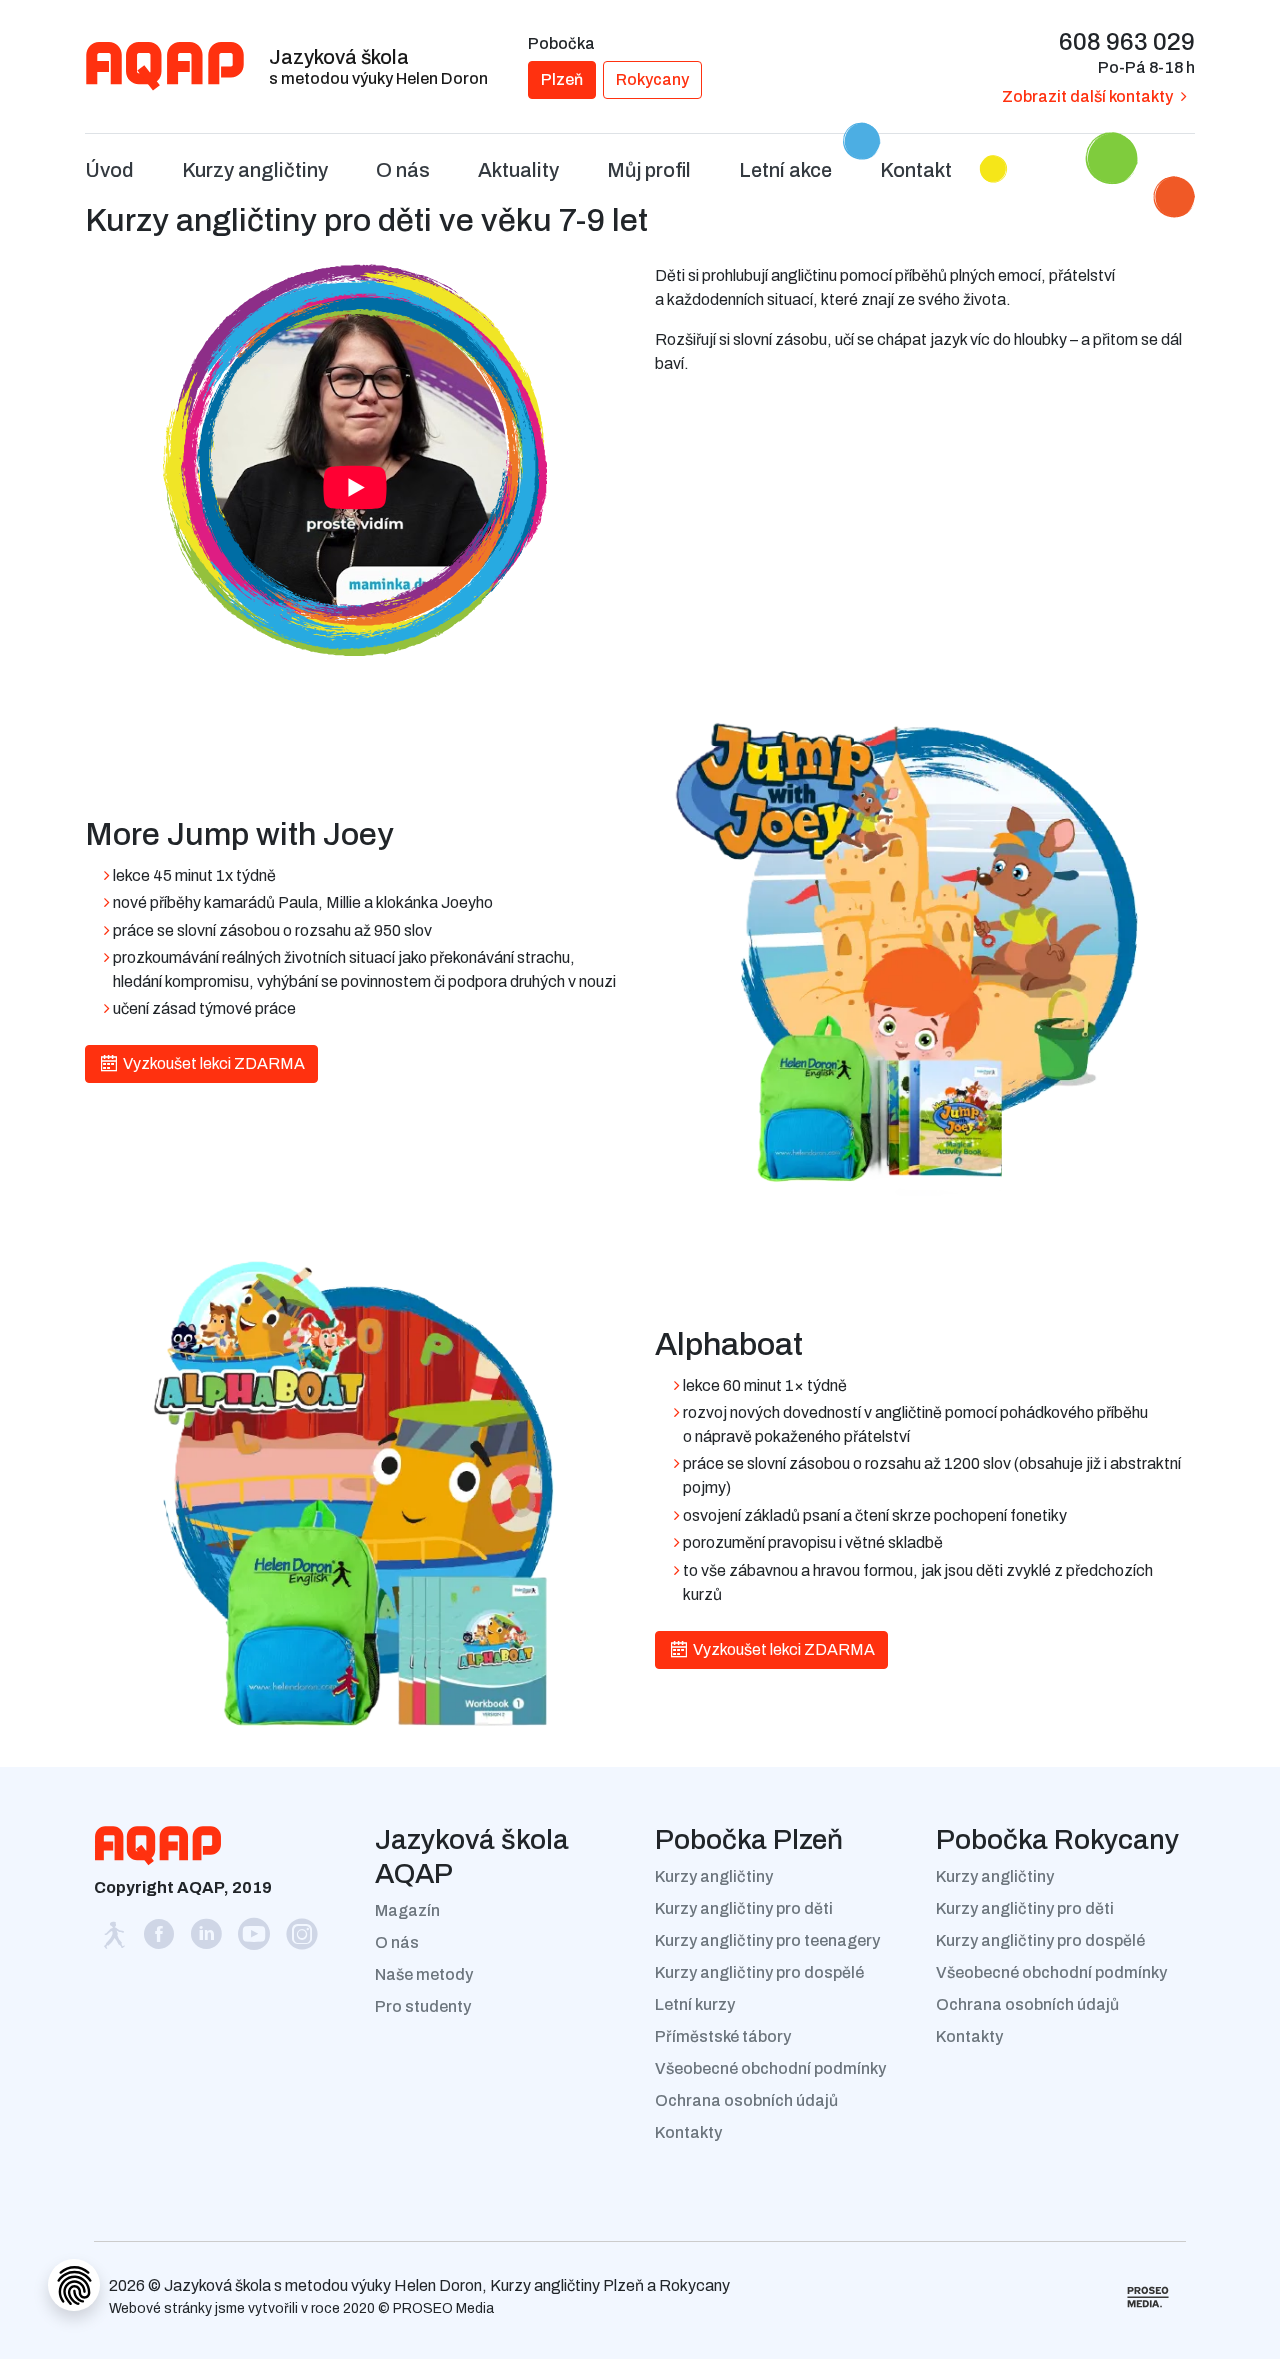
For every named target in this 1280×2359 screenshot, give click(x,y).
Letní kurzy (695, 2004)
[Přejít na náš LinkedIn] (208, 1939)
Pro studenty (423, 2006)
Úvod (109, 170)
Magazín (407, 1910)
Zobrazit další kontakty (1087, 96)
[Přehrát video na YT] (355, 459)
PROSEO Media (443, 2308)
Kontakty (688, 2132)
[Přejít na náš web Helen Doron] (115, 1939)
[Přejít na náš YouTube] (256, 1939)
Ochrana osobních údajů (746, 2100)
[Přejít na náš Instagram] (302, 1939)
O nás (397, 1942)
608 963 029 (1127, 42)
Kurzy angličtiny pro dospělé (759, 1972)
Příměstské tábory (723, 2036)
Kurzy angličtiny (714, 1876)
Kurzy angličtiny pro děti (744, 1908)
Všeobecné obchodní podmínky (770, 2068)
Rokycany (652, 79)
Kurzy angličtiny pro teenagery (767, 1940)
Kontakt (916, 170)
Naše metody (424, 1974)
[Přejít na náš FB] (160, 1939)
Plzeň (562, 79)
